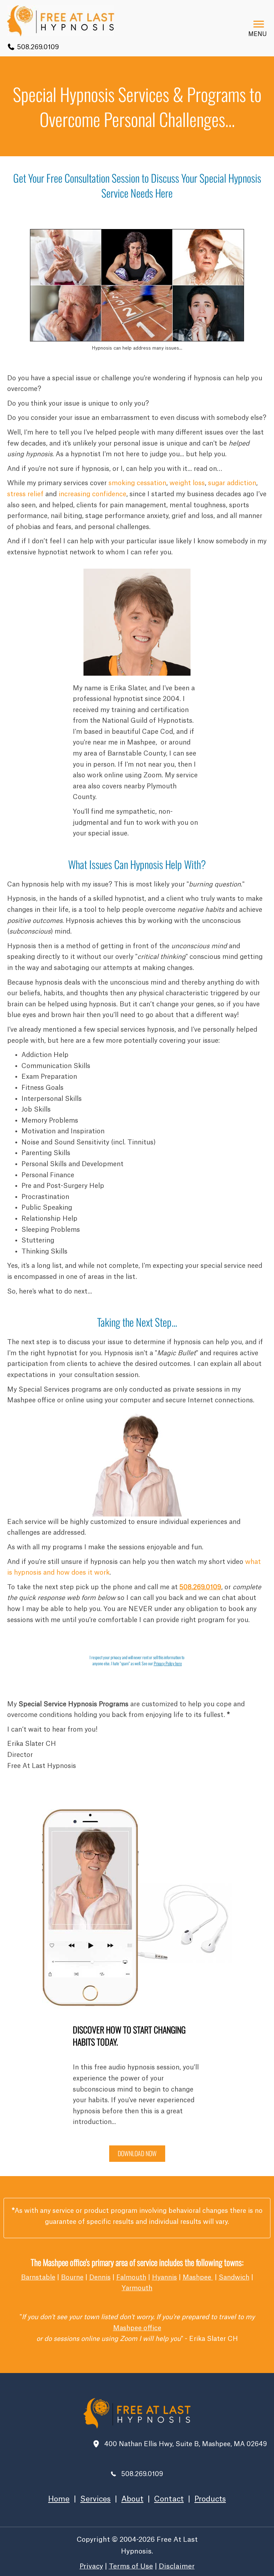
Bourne (72, 2277)
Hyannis (164, 2277)
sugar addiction (232, 483)
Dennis (100, 2277)
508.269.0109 (37, 47)
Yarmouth (137, 2288)
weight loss (187, 483)
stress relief (25, 494)
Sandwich (234, 2277)
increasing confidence (92, 494)
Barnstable (38, 2277)
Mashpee (198, 2277)
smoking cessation (137, 483)
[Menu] (259, 24)
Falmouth (131, 2277)
